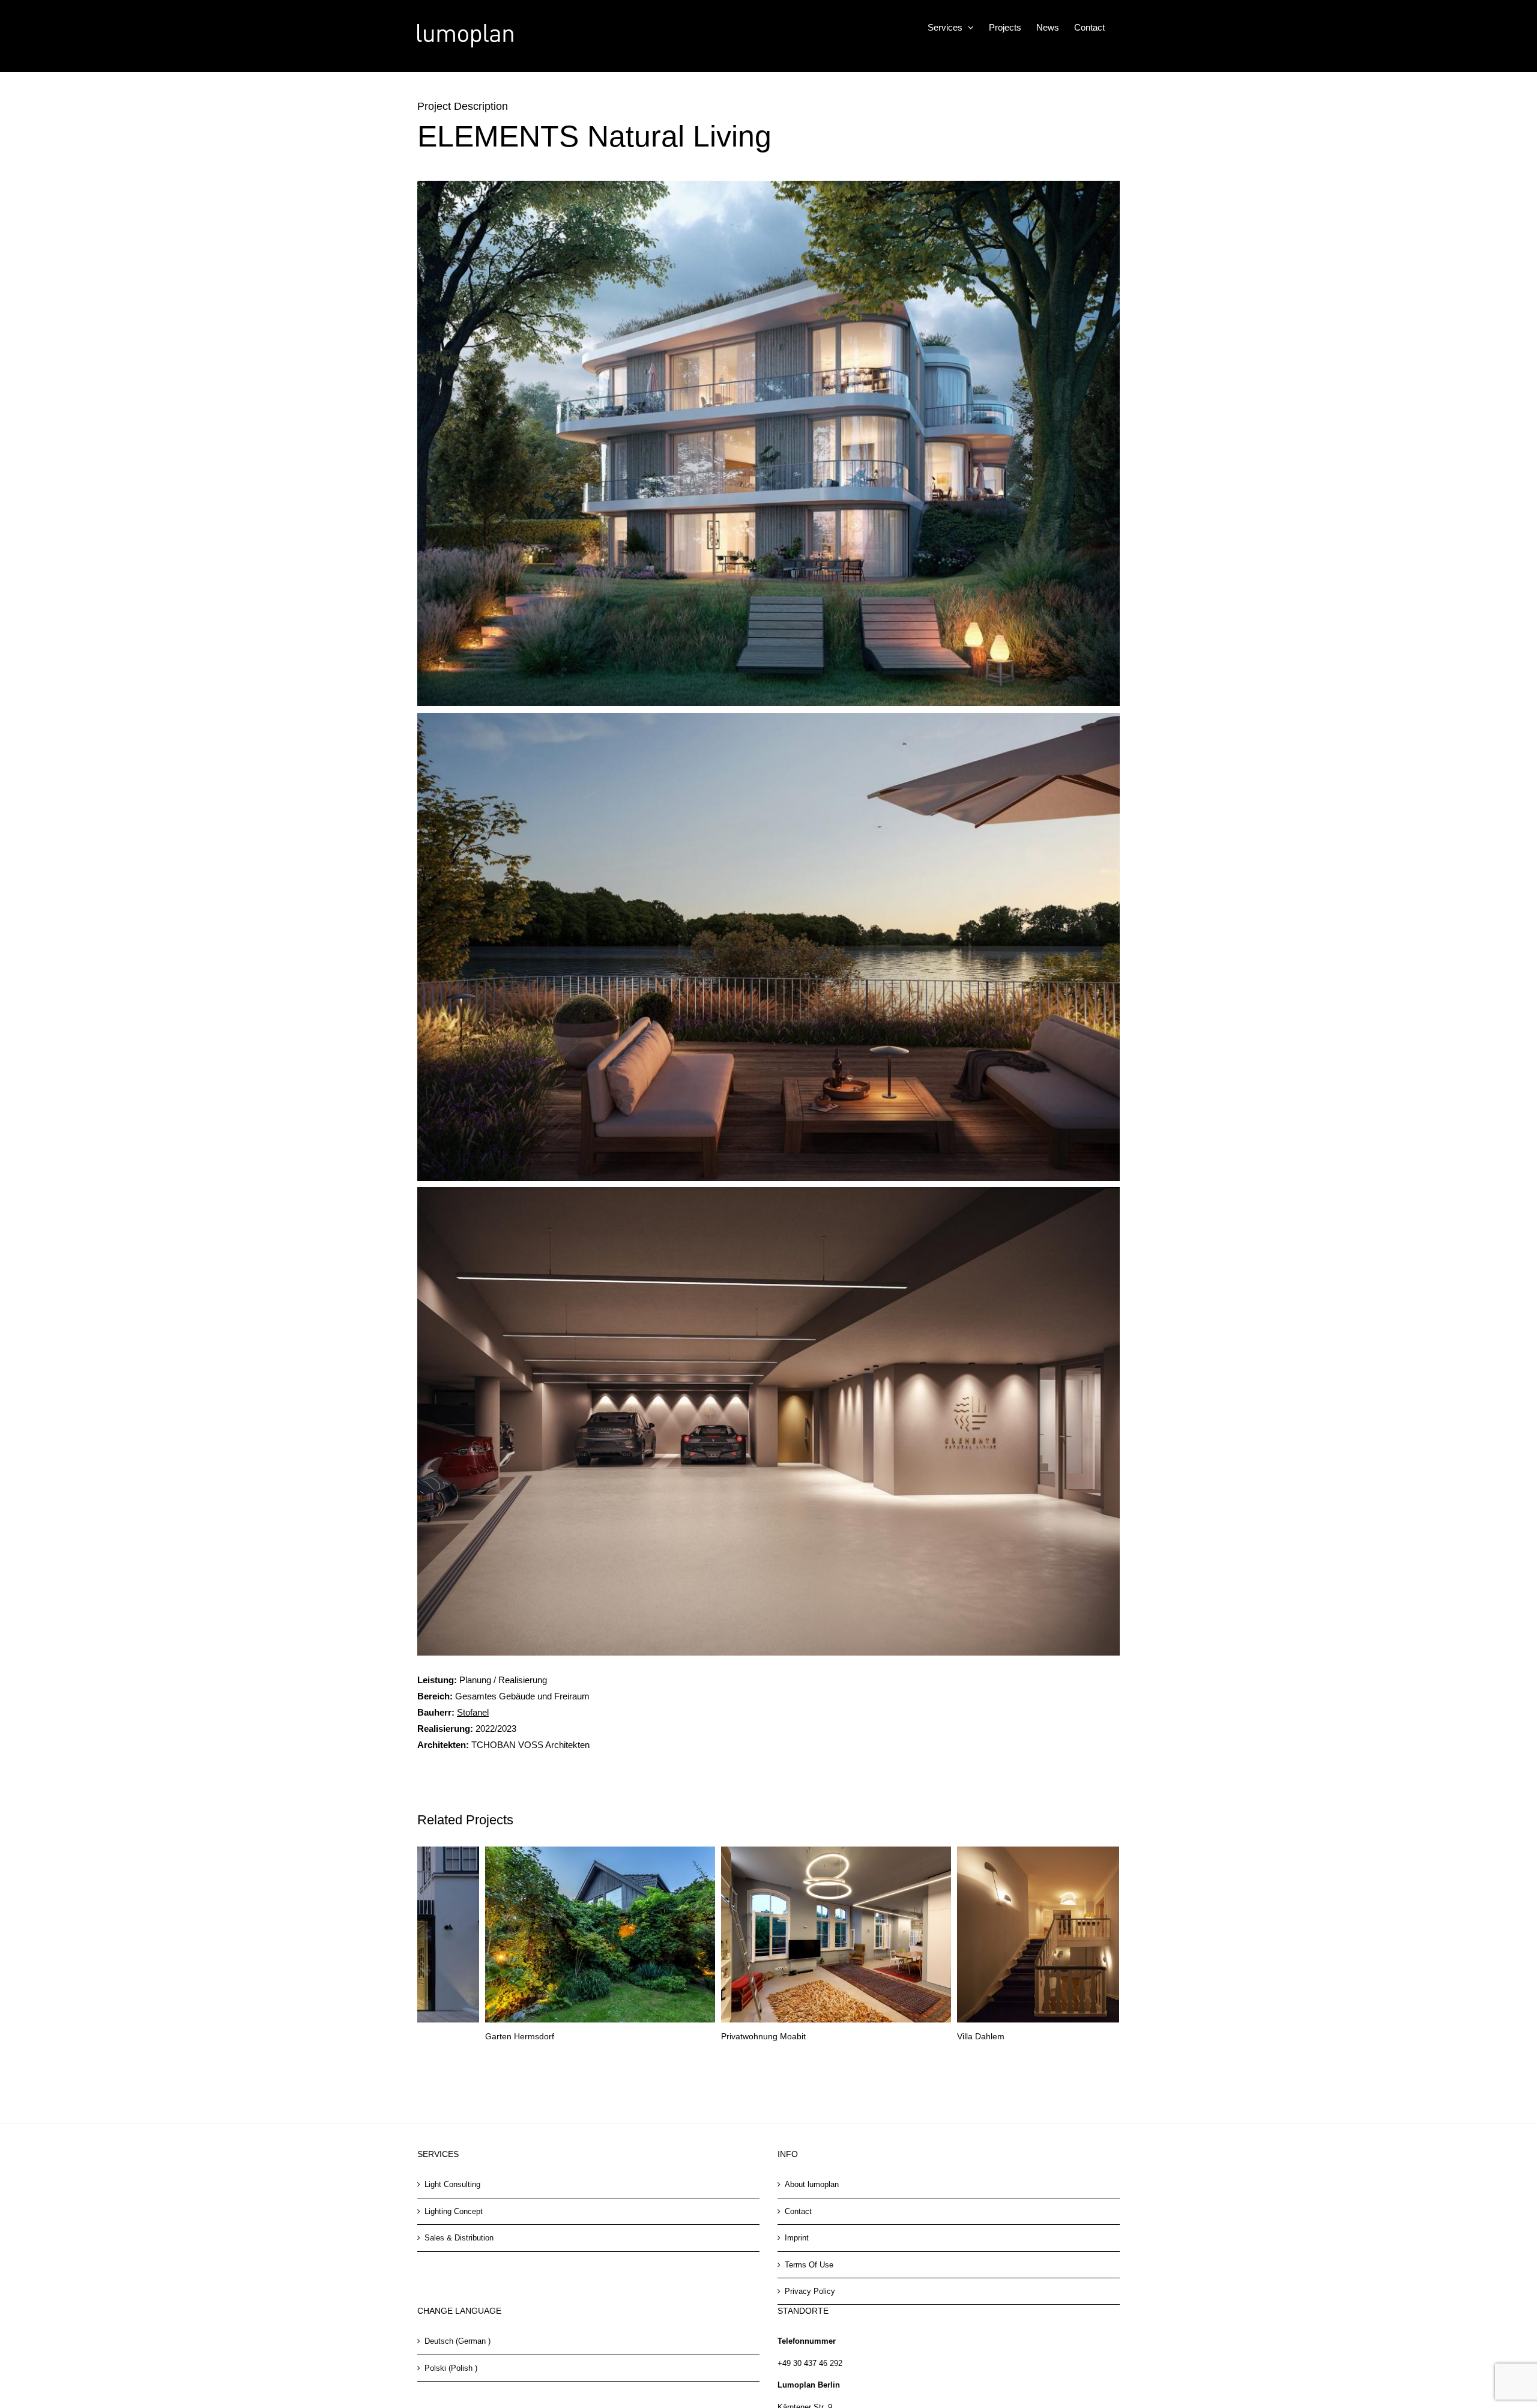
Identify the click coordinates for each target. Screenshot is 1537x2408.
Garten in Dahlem (923, 2036)
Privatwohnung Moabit (460, 2036)
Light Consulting (452, 2184)
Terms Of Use (809, 2265)
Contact (798, 2211)
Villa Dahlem (677, 2036)
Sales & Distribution (459, 2238)
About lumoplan (812, 2184)
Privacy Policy (810, 2291)
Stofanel (473, 1712)
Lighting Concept (454, 2211)
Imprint (797, 2238)
